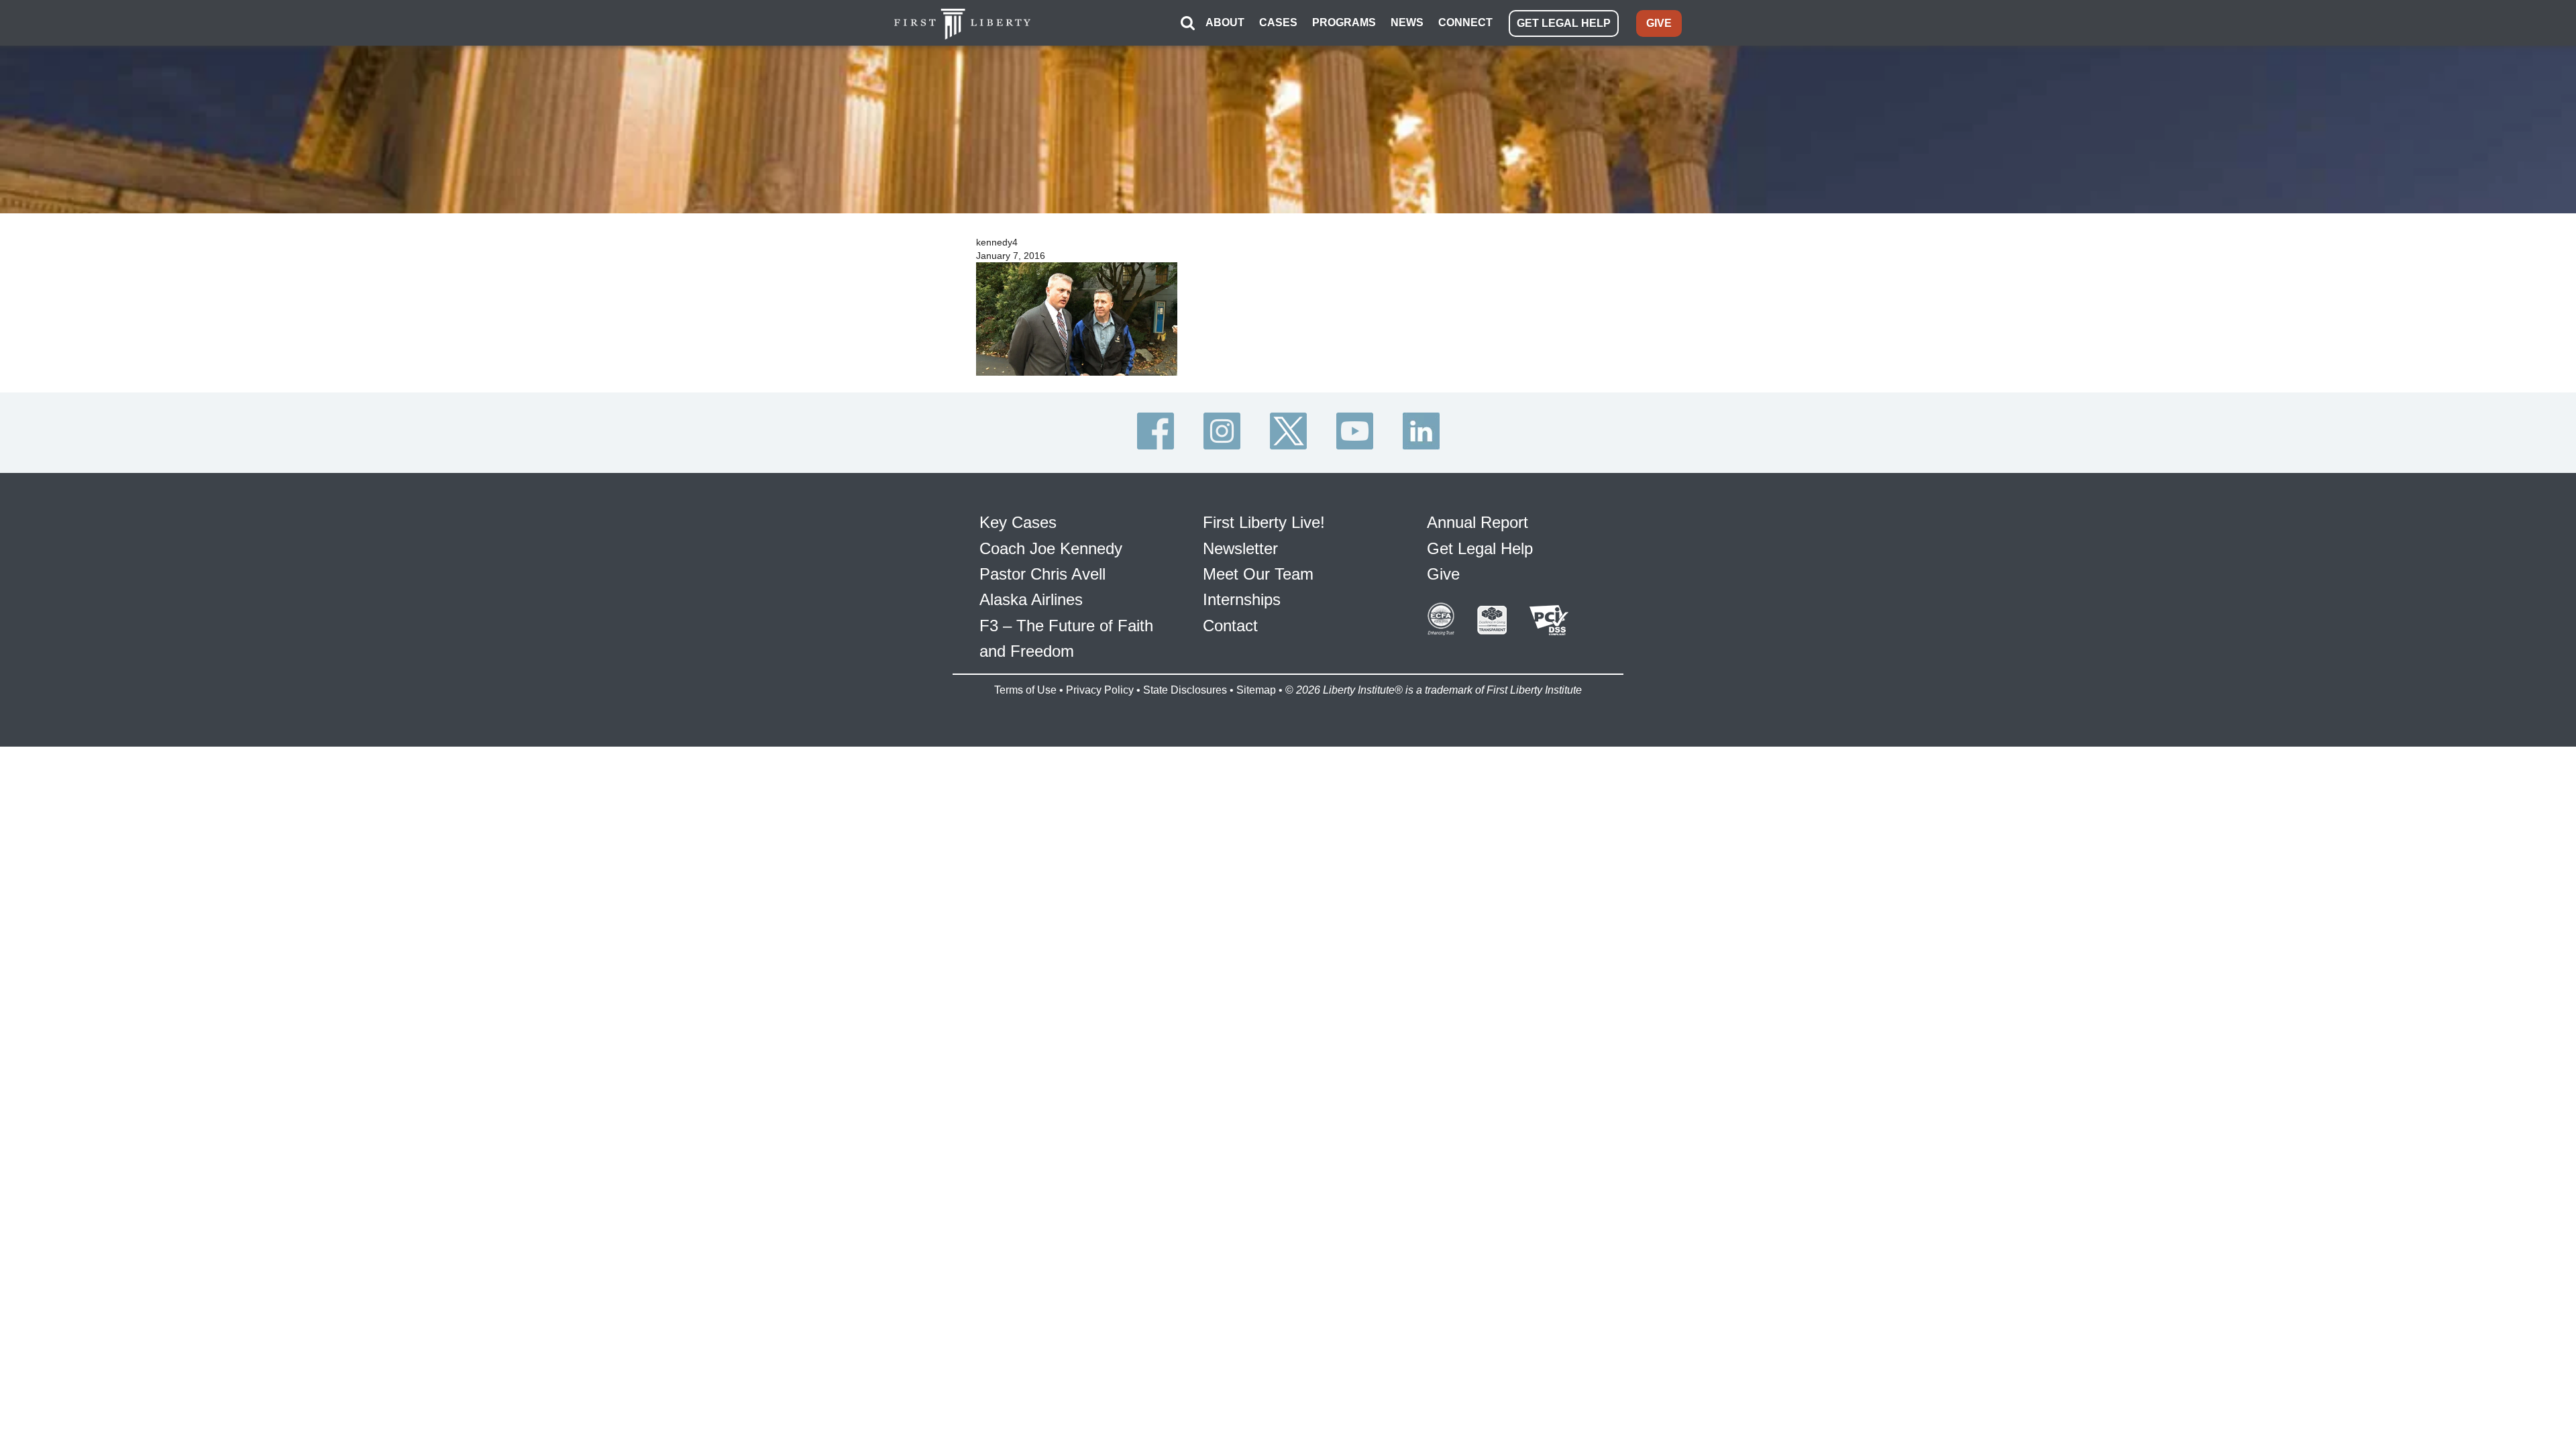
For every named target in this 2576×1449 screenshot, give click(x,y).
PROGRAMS (1344, 22)
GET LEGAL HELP (1564, 23)
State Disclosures (1185, 690)
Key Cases (1018, 522)
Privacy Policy (1100, 690)
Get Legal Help (1480, 548)
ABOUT (1225, 22)
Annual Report (1478, 522)
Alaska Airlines (1031, 599)
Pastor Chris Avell (1042, 574)
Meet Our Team (1258, 574)
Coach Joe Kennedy (1051, 548)
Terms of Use (1025, 690)
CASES (1278, 22)
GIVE (1659, 23)
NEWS (1407, 22)
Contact (1230, 626)
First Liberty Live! (1264, 522)
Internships (1242, 599)
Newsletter (1240, 548)
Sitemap (1256, 690)
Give (1443, 574)
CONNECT (1465, 22)
